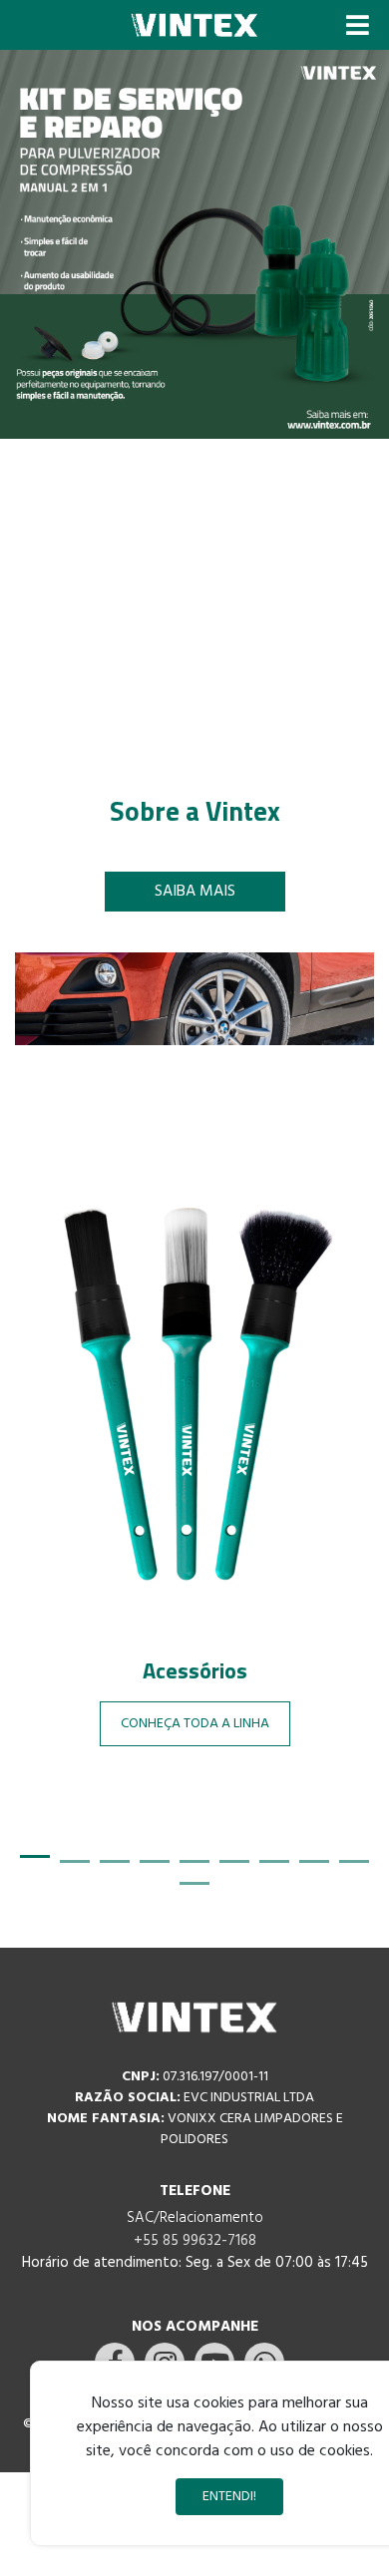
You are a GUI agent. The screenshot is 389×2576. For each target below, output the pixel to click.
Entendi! (229, 2497)
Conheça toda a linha (195, 1724)
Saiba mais (195, 892)
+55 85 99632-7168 (195, 2241)
